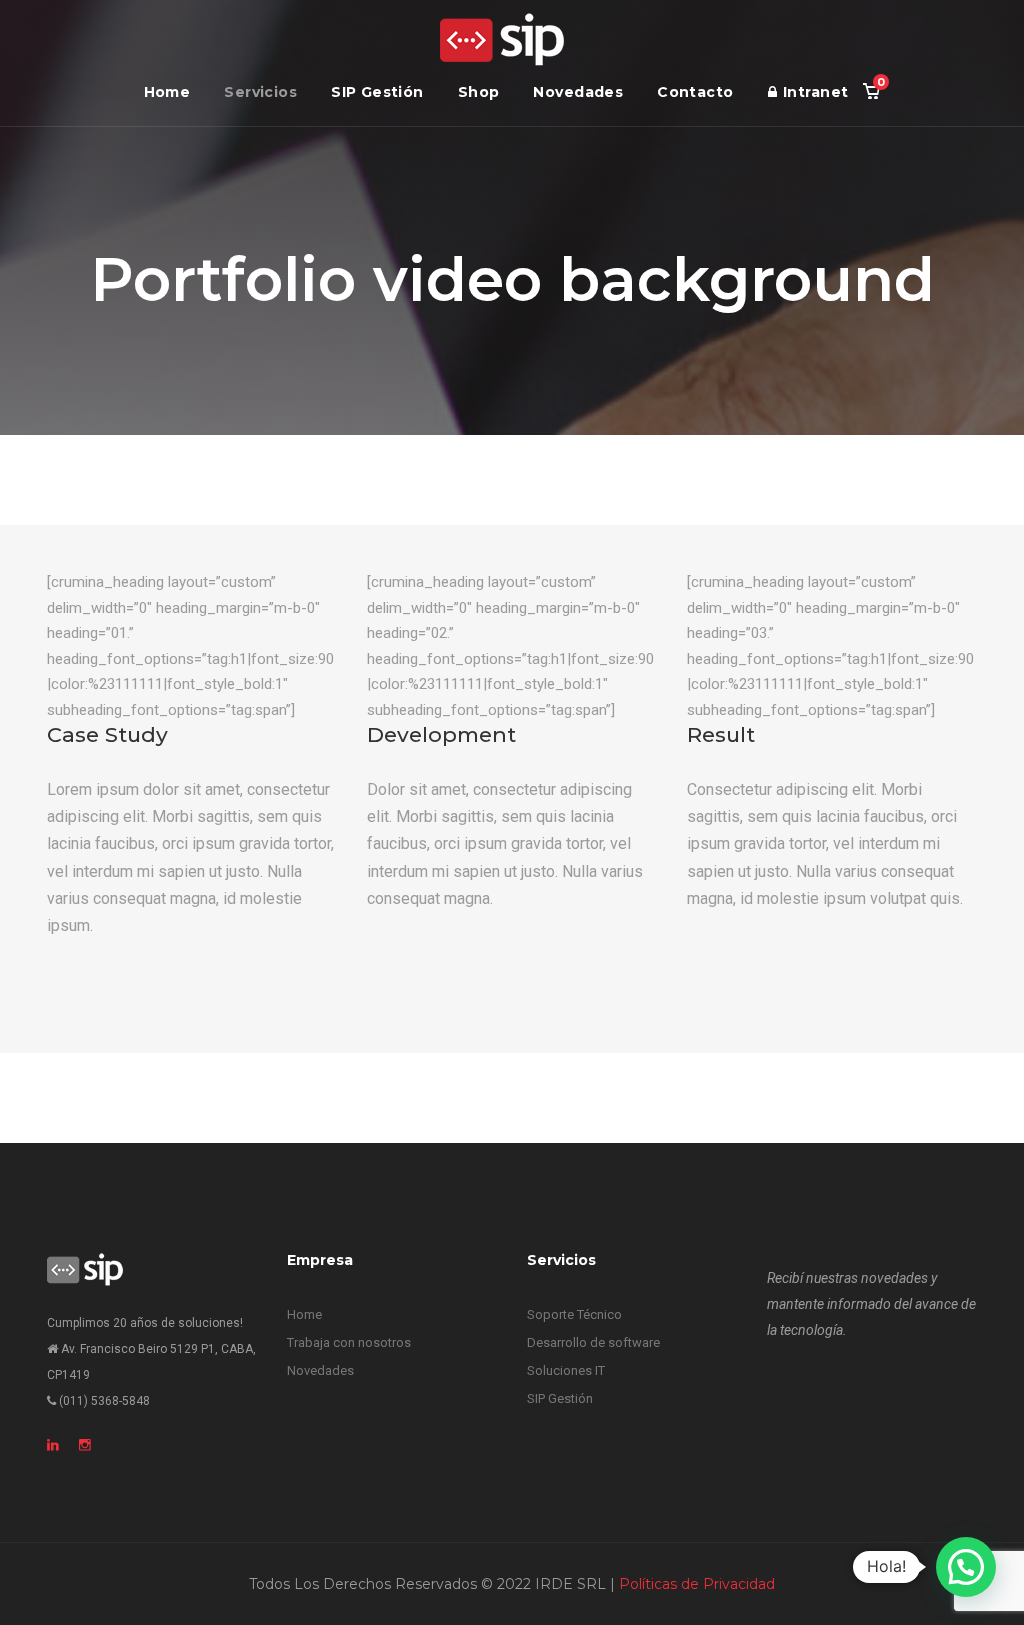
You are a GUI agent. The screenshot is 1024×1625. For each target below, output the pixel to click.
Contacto (695, 92)
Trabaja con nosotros (349, 1342)
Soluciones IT (566, 1370)
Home (167, 92)
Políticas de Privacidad (697, 1584)
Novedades (578, 92)
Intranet (815, 92)
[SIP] (502, 40)
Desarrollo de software (593, 1342)
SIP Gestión (377, 92)
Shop (479, 92)
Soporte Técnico (574, 1314)
